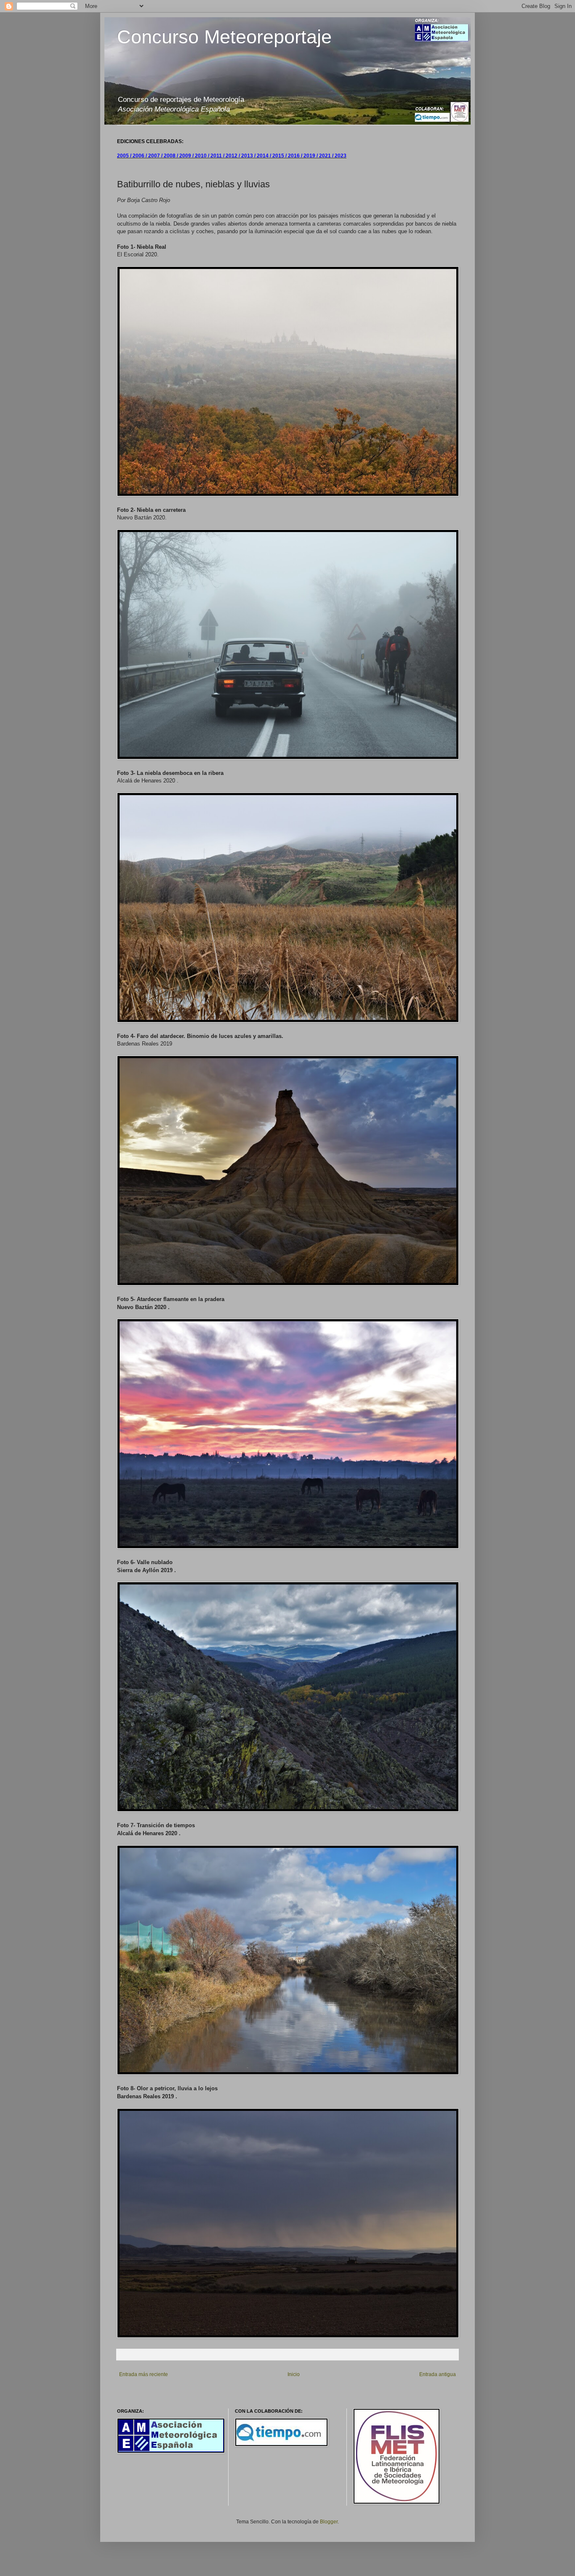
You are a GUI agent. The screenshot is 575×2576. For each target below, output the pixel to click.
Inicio (294, 2374)
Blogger (329, 2522)
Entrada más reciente (144, 2374)
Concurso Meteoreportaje (224, 37)
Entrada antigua (438, 2374)
